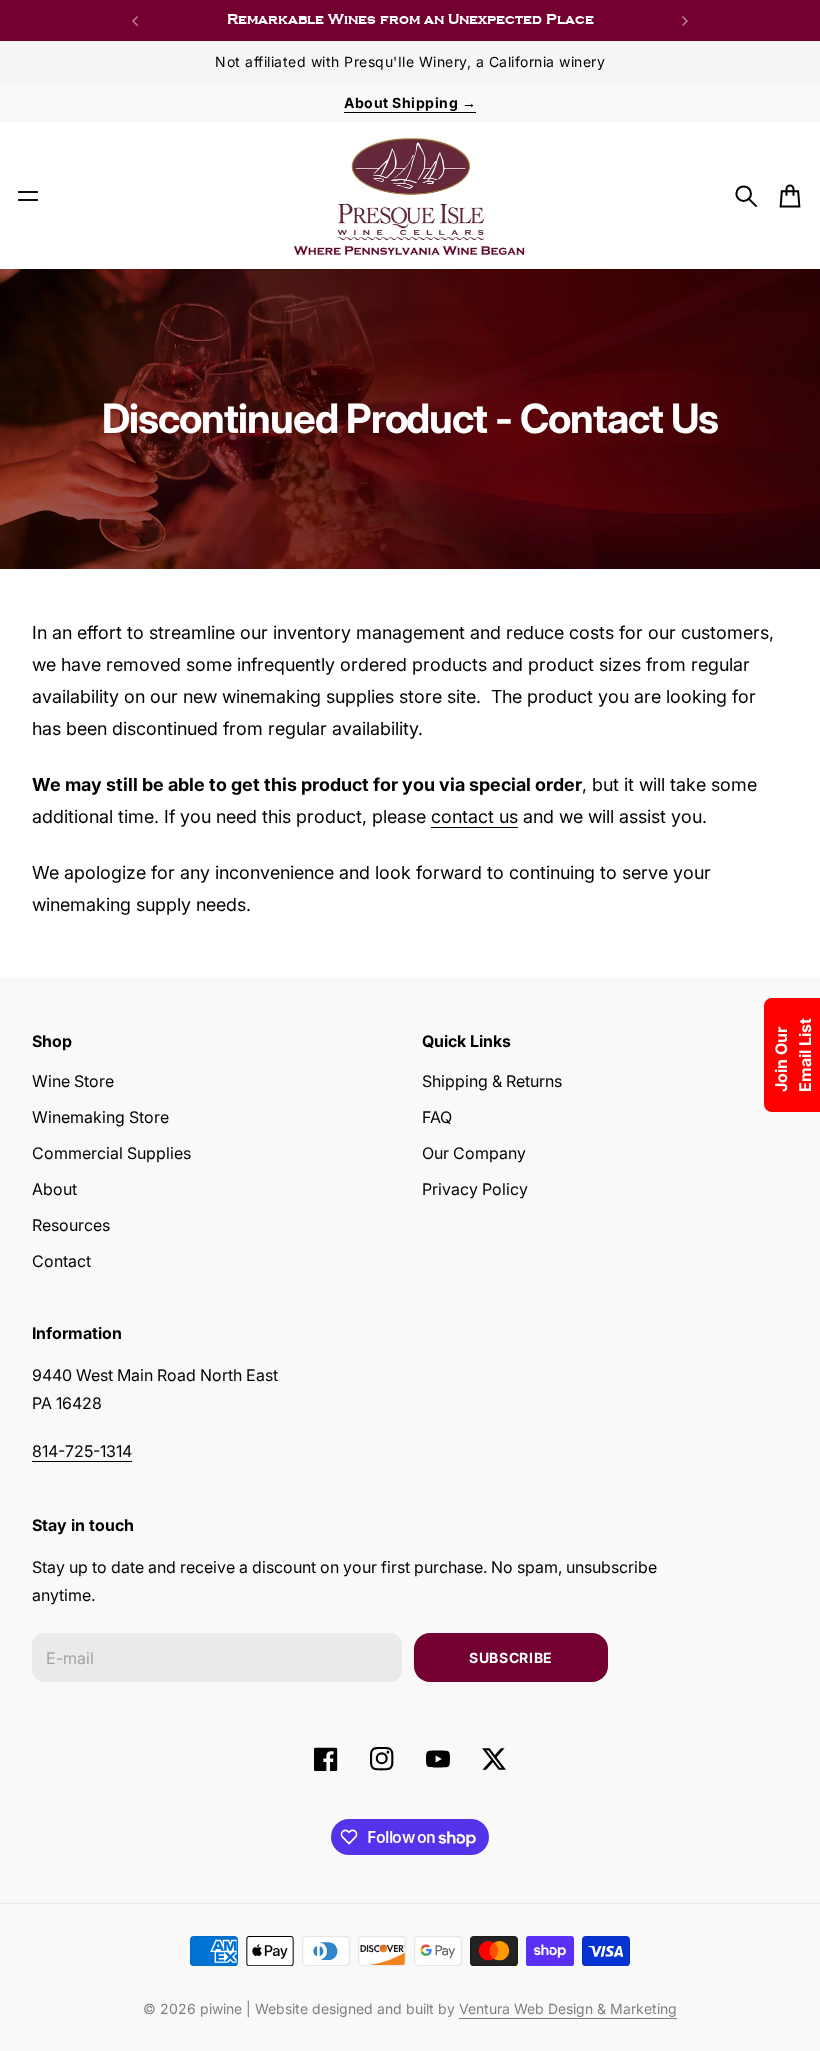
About (54, 1189)
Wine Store (73, 1081)
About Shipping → (410, 102)
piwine (221, 2008)
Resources (71, 1225)
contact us (474, 816)
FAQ (437, 1117)
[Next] (685, 20)
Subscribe (511, 1657)
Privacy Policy (475, 1189)
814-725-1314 (82, 1451)
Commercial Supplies (111, 1153)
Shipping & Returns (492, 1081)
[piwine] (410, 196)
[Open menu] (28, 196)
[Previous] (135, 20)
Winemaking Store (100, 1117)
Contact (61, 1261)
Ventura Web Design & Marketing (568, 2008)
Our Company (474, 1153)
